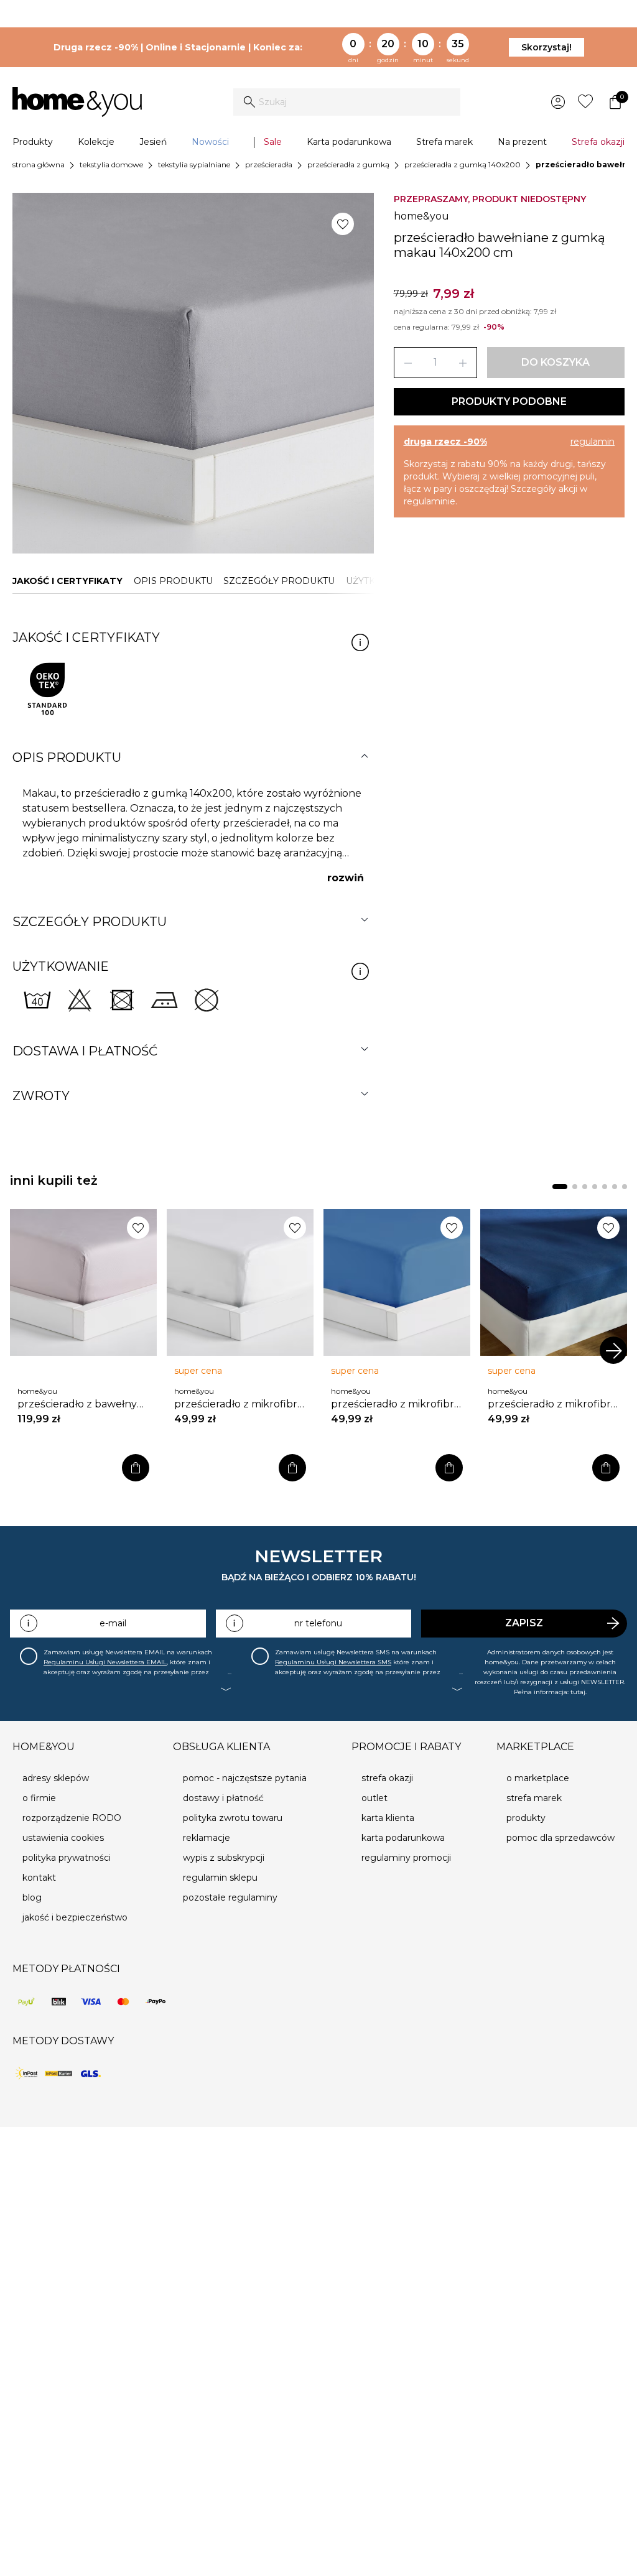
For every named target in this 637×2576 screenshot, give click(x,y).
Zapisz (524, 1623)
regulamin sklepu (220, 1878)
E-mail (113, 1623)
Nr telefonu (318, 1623)
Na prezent (522, 142)
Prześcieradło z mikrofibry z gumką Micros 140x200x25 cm (239, 1404)
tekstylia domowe (111, 164)
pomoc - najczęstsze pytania (245, 1778)
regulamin (593, 442)
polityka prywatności (67, 1858)
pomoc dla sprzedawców (560, 1838)
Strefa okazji (598, 142)
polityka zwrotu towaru (233, 1818)
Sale (273, 142)
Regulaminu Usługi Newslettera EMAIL (105, 1662)
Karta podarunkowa (349, 142)
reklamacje (207, 1838)
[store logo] (77, 102)
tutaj (578, 1692)
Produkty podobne (509, 401)
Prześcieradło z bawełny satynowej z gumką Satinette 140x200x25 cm (80, 1404)
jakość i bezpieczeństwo (75, 1917)
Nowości (210, 142)
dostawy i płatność (223, 1798)
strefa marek (534, 1798)
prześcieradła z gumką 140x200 (463, 164)
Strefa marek (444, 142)
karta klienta (388, 1818)
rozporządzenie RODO (72, 1818)
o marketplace (538, 1778)
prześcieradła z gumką (348, 164)
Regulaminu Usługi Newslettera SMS (333, 1662)
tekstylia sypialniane (194, 164)
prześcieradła (269, 164)
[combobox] (347, 102)
